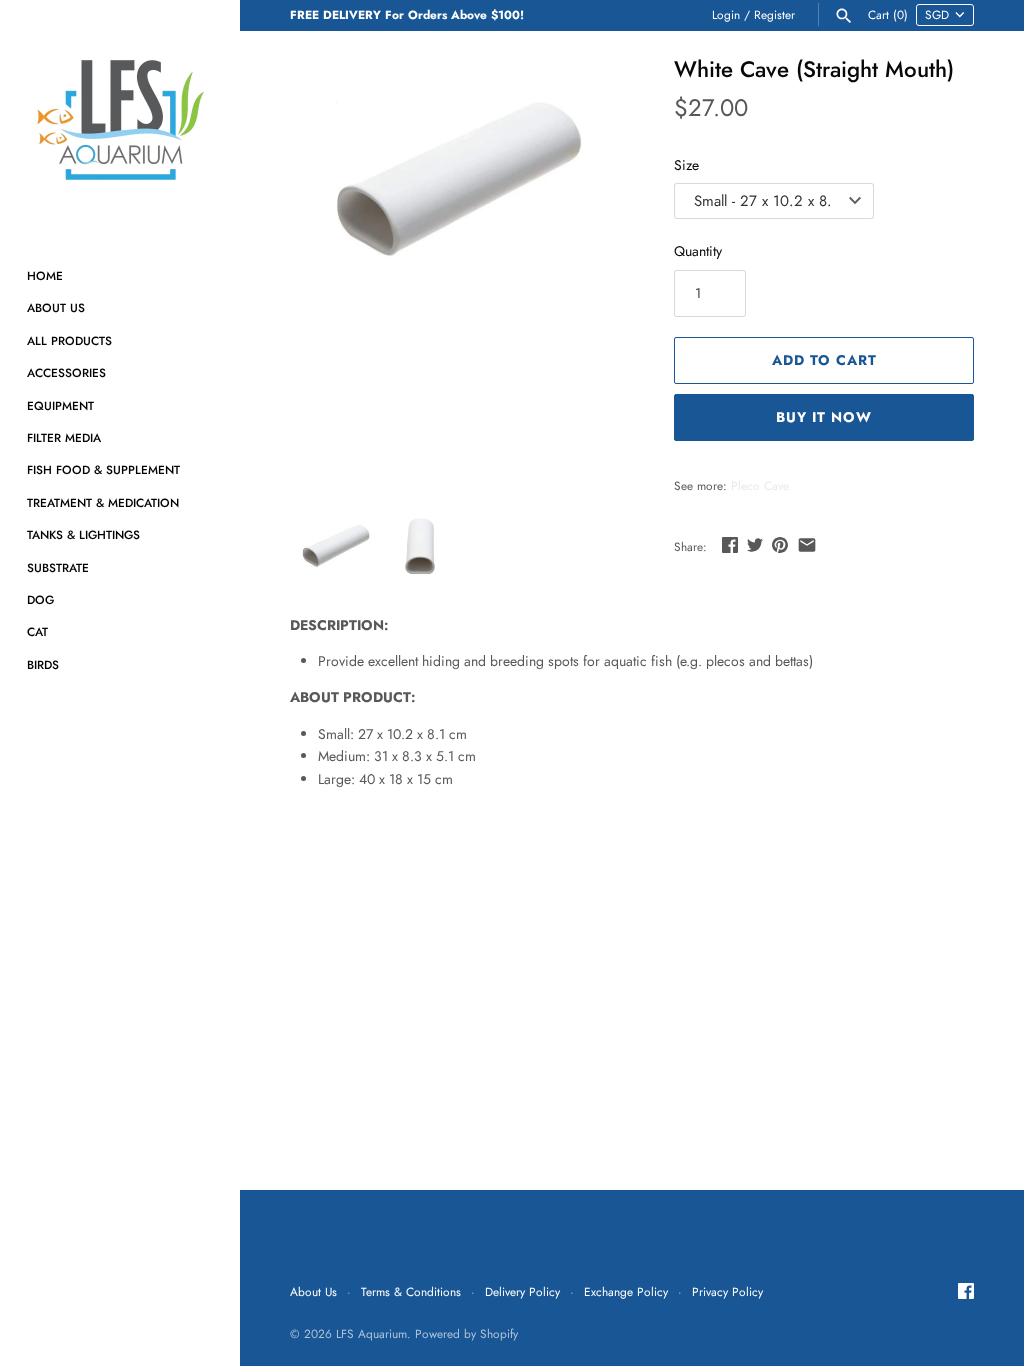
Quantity (698, 251)
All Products (69, 340)
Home (45, 275)
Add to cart (824, 360)
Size (686, 165)
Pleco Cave (760, 485)
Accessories (66, 372)
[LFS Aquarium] (120, 120)
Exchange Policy (626, 1291)
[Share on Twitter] (755, 545)
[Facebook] (966, 1292)
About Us (56, 307)
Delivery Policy (522, 1291)
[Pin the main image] (780, 545)
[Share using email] (807, 545)
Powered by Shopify (466, 1333)
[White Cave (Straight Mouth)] (457, 180)
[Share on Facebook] (730, 545)
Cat (37, 631)
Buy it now (824, 417)
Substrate (58, 567)
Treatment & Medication (103, 502)
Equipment (60, 405)
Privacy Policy (727, 1291)
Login (726, 14)
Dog (40, 599)
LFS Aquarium (371, 1333)
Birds (43, 664)
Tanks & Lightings (83, 534)
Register (774, 14)
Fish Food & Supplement (103, 469)
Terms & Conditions (411, 1291)
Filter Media (64, 437)
